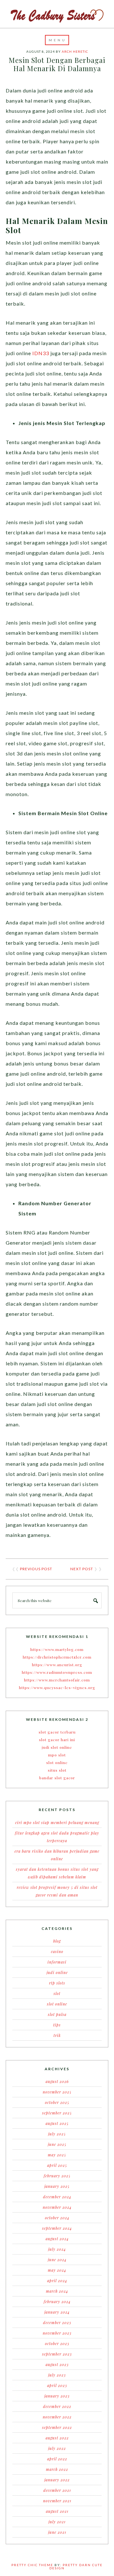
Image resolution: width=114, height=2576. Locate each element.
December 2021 (57, 2490)
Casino (57, 1951)
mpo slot (57, 1755)
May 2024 (57, 2270)
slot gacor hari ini (57, 1740)
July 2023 (57, 2375)
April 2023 (57, 2385)
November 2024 (57, 2207)
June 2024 (57, 2260)
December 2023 (57, 2322)
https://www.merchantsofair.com (57, 1680)
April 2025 (57, 2165)
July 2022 (57, 2448)
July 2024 (57, 2249)
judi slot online (57, 1747)
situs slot (57, 1770)
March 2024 (57, 2291)
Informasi (57, 1962)
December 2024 (57, 2197)
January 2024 (57, 2312)
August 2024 (57, 2239)
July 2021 (57, 2522)
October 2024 (57, 2218)
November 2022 (57, 2417)
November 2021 (57, 2501)
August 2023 (57, 2364)
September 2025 (57, 2113)
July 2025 (57, 2134)
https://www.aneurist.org (57, 1665)
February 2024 (57, 2302)
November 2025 (57, 2092)
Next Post (82, 1569)
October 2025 (57, 2102)
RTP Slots (57, 1983)
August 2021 (57, 2511)
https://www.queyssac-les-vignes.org (57, 1687)
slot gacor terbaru (57, 1732)
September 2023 (57, 2354)
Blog (57, 1941)
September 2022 (57, 2427)
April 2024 (57, 2281)
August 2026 (57, 2081)
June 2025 (57, 2144)
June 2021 (57, 2532)
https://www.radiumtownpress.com (57, 1672)
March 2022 (57, 2469)
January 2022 (57, 2480)
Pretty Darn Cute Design (76, 2566)
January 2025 (57, 2186)
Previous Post (36, 1569)
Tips (57, 2025)
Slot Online (57, 2004)
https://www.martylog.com (57, 1649)
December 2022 (57, 2406)
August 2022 (57, 2438)
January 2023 (57, 2396)
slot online (57, 1762)
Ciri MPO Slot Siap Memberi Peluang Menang (57, 1822)
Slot (57, 1993)
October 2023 (57, 2343)
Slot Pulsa (57, 2014)
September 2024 (57, 2228)
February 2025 (57, 2176)
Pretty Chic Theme (32, 2565)
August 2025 (57, 2123)
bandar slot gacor (57, 1778)
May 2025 (57, 2155)
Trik (57, 2035)
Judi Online (57, 1972)
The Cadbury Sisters (57, 14)
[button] (57, 40)
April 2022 (57, 2459)
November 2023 (57, 2333)
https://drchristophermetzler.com (57, 1657)
